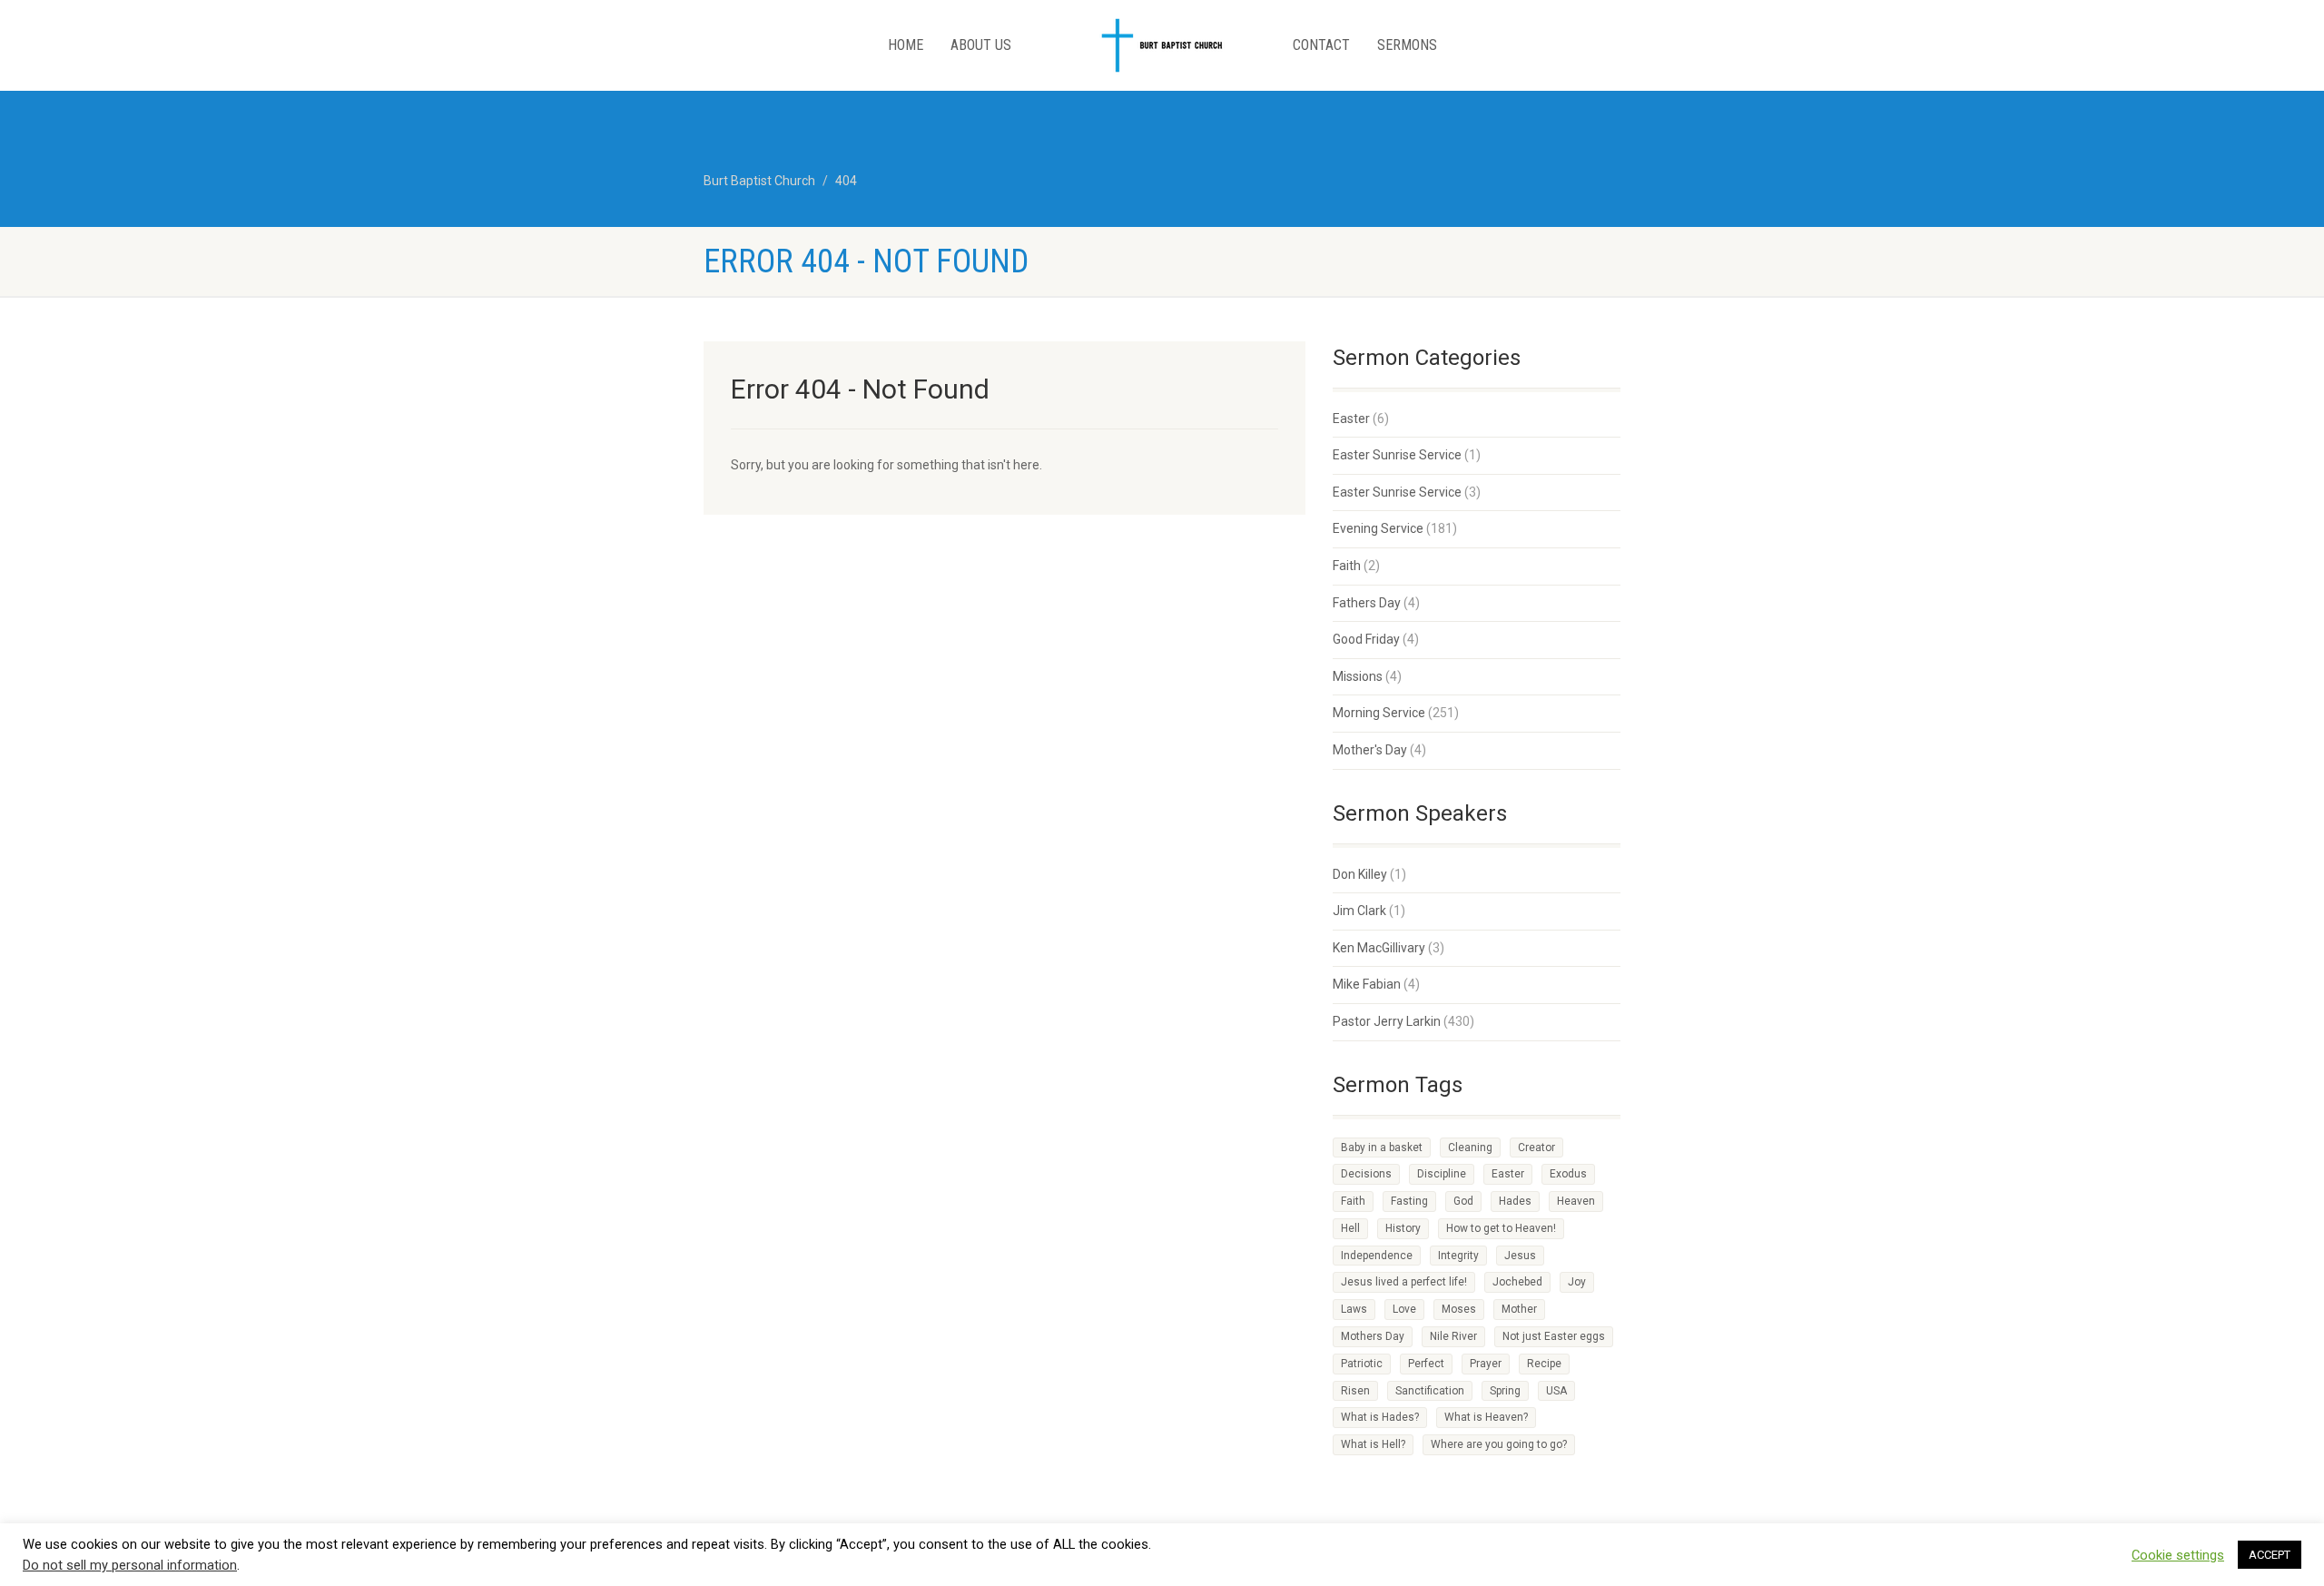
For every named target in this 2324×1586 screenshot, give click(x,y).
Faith (1347, 566)
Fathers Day (1367, 603)
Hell (1350, 1228)
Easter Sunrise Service (1397, 455)
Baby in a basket (1382, 1148)
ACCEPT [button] (2270, 1555)
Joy (1577, 1282)
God (1463, 1201)
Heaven (1576, 1201)
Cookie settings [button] (2178, 1555)
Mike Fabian (1367, 984)
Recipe (1544, 1364)
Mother (1519, 1309)
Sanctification (1430, 1391)
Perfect (1426, 1364)
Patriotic (1362, 1364)
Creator (1536, 1148)
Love (1404, 1309)
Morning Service (1379, 713)
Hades (1515, 1201)
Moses (1459, 1309)
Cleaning (1470, 1148)
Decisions (1366, 1174)
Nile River (1453, 1336)
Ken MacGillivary (1379, 948)
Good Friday (1366, 639)
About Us (981, 45)
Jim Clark (1359, 911)
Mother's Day (1370, 750)
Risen (1355, 1391)
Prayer (1486, 1364)
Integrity (1458, 1256)
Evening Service (1378, 528)
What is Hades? (1380, 1417)
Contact (1321, 45)
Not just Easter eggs (1554, 1336)
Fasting (1409, 1201)
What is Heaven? (1486, 1417)
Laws (1354, 1309)
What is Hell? (1373, 1444)
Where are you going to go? (1499, 1444)
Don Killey (1360, 874)
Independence (1377, 1256)
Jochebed (1517, 1282)
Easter (1351, 419)
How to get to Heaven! (1501, 1228)
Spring (1505, 1391)
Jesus (1520, 1256)
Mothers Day (1373, 1336)
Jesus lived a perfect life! (1404, 1282)
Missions (1358, 676)
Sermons (1407, 45)
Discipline (1442, 1174)
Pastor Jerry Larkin (1387, 1021)
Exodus (1568, 1174)
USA (1556, 1391)
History (1403, 1228)
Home (906, 45)
